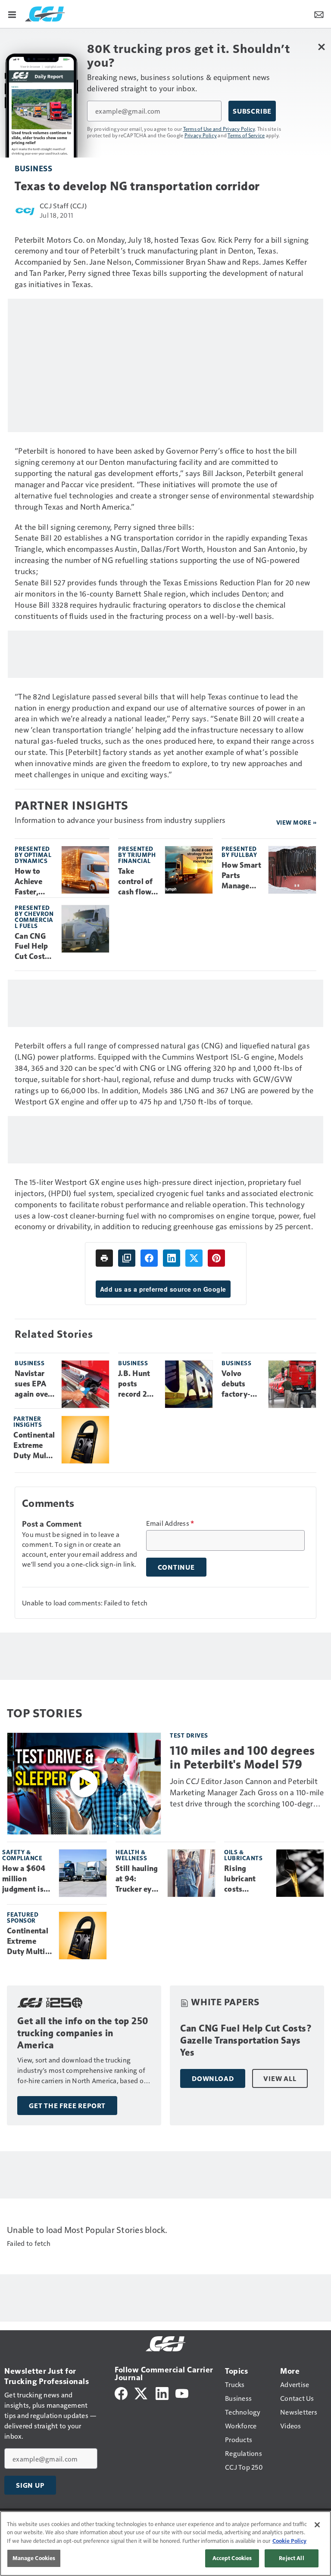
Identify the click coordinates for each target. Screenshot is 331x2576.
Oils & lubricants (243, 1855)
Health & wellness (131, 1855)
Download (213, 2078)
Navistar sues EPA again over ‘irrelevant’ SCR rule (34, 1384)
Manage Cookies (34, 2558)
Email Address (170, 1523)
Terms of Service (246, 135)
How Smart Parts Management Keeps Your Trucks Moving (241, 876)
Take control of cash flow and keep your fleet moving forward (136, 882)
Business (33, 168)
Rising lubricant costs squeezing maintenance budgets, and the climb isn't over (247, 1879)
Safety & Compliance (22, 1855)
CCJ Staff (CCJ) (63, 206)
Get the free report (67, 2106)
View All (280, 2078)
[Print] (104, 1258)
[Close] (317, 2525)
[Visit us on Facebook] (121, 2392)
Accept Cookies (232, 2558)
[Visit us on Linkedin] (162, 2392)
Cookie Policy (289, 2541)
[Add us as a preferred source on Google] (127, 1258)
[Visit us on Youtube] (182, 2392)
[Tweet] (194, 1258)
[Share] (149, 1258)
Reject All (291, 2558)
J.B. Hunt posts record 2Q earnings (135, 1384)
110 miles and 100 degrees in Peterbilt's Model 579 (242, 1757)
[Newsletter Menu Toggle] (319, 14)
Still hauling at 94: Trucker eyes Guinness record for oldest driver (138, 1879)
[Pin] (216, 1258)
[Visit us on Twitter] (142, 2392)
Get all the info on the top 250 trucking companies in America (83, 2033)
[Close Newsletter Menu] (321, 47)
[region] (165, 2544)
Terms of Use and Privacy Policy (219, 129)
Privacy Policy (201, 135)
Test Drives (189, 1735)
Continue (176, 1567)
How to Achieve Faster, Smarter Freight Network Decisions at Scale (31, 882)
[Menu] (12, 14)
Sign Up (30, 2485)
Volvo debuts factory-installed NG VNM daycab (237, 1384)
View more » (297, 822)
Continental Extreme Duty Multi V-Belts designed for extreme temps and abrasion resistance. (34, 1446)
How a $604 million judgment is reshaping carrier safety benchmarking (27, 1879)
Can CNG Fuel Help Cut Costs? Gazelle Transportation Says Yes (34, 947)
